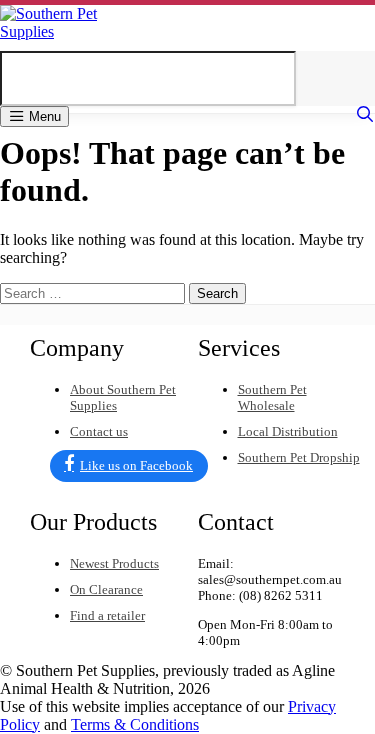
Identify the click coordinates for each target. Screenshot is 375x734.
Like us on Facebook (136, 465)
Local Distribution (288, 431)
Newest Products (114, 563)
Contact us (99, 431)
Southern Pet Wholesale (272, 397)
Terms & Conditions (135, 724)
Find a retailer (107, 615)
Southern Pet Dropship (299, 457)
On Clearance (106, 589)
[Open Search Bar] (364, 114)
